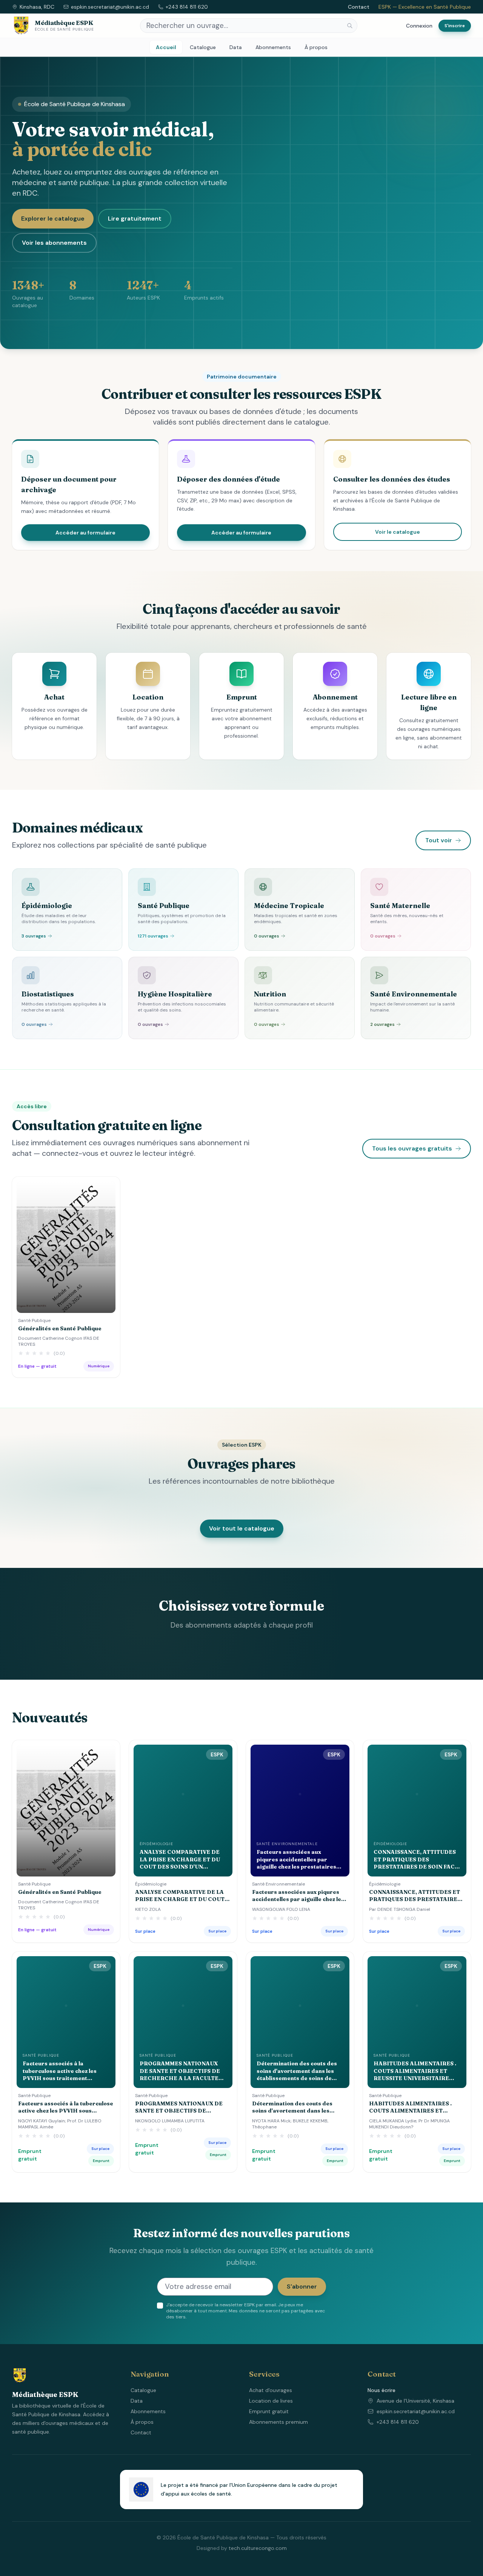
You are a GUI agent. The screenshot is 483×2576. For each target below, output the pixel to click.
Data (236, 47)
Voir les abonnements (54, 243)
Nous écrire (381, 2390)
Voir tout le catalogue (242, 1528)
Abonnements (273, 47)
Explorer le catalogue (53, 219)
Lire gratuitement (135, 219)
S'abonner (302, 2286)
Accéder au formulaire (85, 533)
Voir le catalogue (398, 532)
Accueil (166, 47)
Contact (359, 7)
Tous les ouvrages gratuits (412, 1148)
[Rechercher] (350, 26)
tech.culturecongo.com (258, 2548)
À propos (316, 47)
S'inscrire (455, 26)
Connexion (419, 26)
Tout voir (439, 840)
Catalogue (203, 47)
